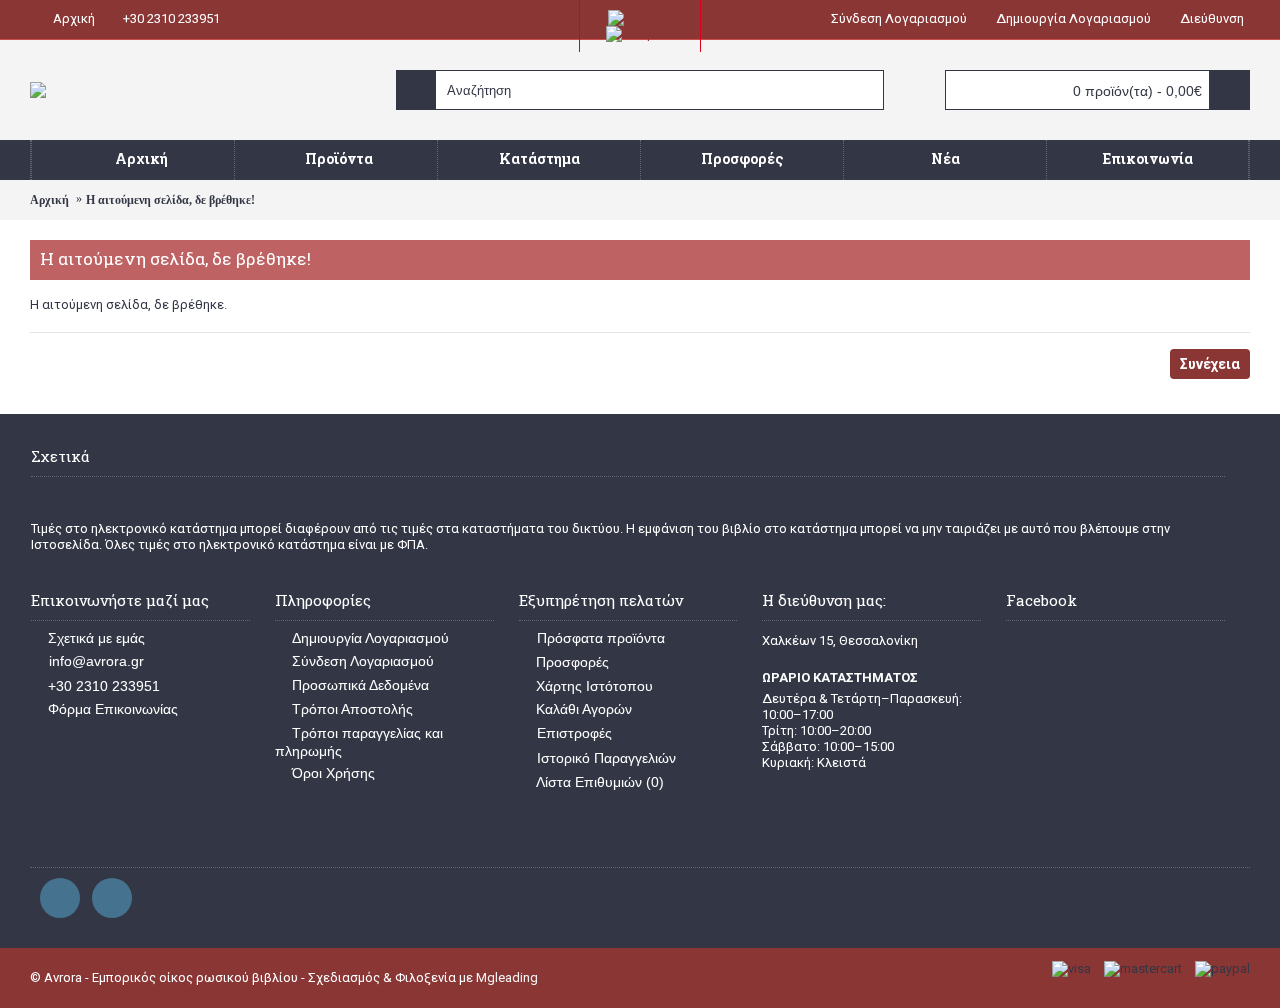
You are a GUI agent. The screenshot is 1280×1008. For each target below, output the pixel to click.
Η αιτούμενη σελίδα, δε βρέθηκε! (170, 200)
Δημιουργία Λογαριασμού (370, 638)
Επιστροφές (574, 733)
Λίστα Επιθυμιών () (600, 782)
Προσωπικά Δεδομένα (360, 685)
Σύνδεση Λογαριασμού (363, 661)
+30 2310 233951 (104, 686)
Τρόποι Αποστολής (352, 709)
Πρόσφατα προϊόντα (601, 638)
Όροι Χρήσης (333, 773)
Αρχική (49, 200)
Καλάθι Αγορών (584, 709)
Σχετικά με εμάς (96, 638)
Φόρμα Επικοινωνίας (113, 709)
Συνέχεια (1210, 364)
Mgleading (507, 977)
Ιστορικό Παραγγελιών (606, 758)
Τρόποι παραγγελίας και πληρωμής (359, 742)
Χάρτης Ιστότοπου (594, 686)
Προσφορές (572, 662)
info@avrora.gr (96, 661)
